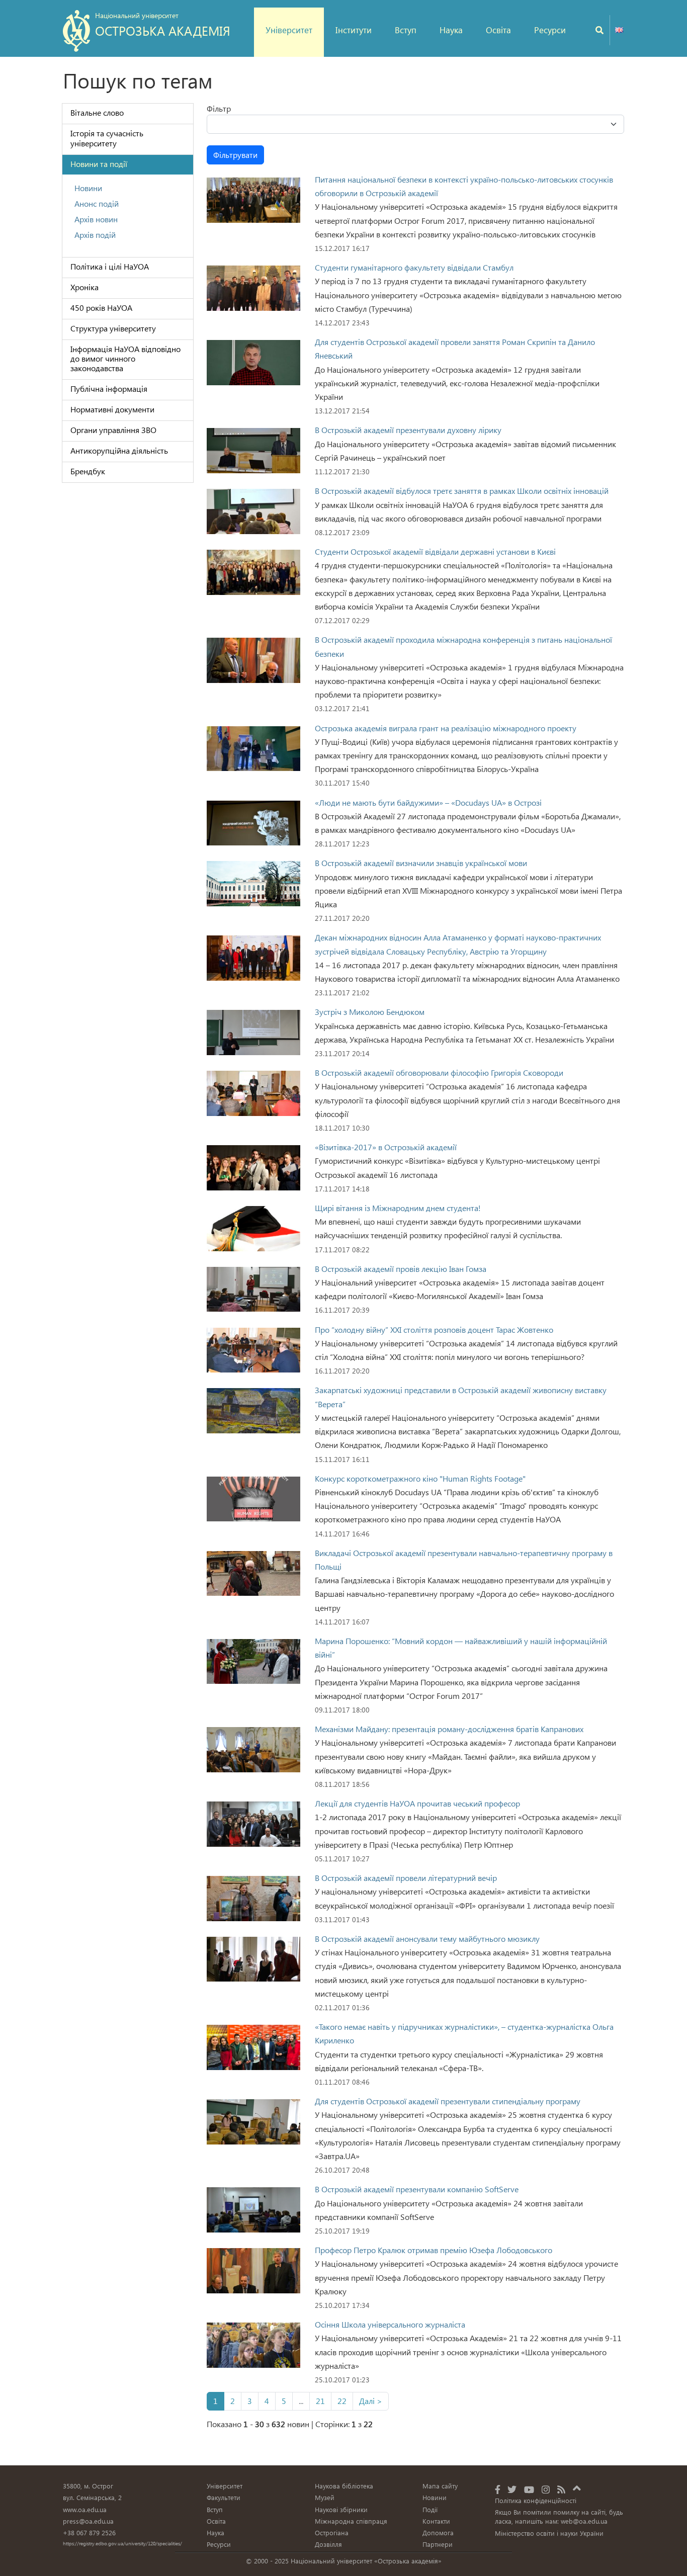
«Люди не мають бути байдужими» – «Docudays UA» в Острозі (428, 802)
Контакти (436, 2521)
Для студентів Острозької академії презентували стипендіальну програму (448, 2101)
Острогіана (332, 2532)
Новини (88, 188)
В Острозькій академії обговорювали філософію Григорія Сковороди (439, 1072)
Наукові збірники (341, 2509)
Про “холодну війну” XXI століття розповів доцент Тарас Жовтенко (434, 1329)
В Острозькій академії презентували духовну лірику (408, 430)
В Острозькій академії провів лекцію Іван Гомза (401, 1269)
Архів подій (95, 235)
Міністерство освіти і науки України (549, 2533)
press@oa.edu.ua (88, 2521)
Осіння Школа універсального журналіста (390, 2324)
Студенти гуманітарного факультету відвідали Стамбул (414, 267)
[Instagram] (546, 2489)
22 (342, 2401)
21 (320, 2401)
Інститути (354, 30)
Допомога (438, 2532)
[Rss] (561, 2489)
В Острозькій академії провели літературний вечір (406, 1878)
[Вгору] (577, 2486)
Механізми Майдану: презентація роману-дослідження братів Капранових (449, 1729)
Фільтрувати (235, 155)
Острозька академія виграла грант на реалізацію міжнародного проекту (446, 728)
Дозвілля (328, 2544)
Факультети (224, 2497)
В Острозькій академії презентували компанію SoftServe (417, 2189)
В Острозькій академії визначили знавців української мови (421, 863)
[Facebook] (498, 2489)
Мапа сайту (440, 2486)
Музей (325, 2497)
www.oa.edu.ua (85, 2509)
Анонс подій (97, 203)
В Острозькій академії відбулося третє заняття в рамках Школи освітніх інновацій (462, 491)
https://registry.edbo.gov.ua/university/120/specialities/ (122, 2543)
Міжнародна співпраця (351, 2521)
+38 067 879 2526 (89, 2532)
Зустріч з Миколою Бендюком (370, 1012)
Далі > (371, 2401)
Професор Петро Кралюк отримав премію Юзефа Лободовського (434, 2250)
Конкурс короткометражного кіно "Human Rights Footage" (420, 1478)
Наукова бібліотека (344, 2486)
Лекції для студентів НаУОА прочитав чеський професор (417, 1803)
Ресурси (550, 30)
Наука (451, 30)
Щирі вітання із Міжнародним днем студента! (398, 1208)
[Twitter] (512, 2489)
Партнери (438, 2544)
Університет (289, 30)
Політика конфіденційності (536, 2500)
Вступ (406, 30)
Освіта (498, 30)
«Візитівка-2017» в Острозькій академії (386, 1147)
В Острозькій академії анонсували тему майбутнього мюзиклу (427, 1939)
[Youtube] (529, 2489)
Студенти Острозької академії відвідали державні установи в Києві (435, 551)
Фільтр (219, 108)
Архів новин (96, 219)
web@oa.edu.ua (584, 2521)
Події (430, 2509)
